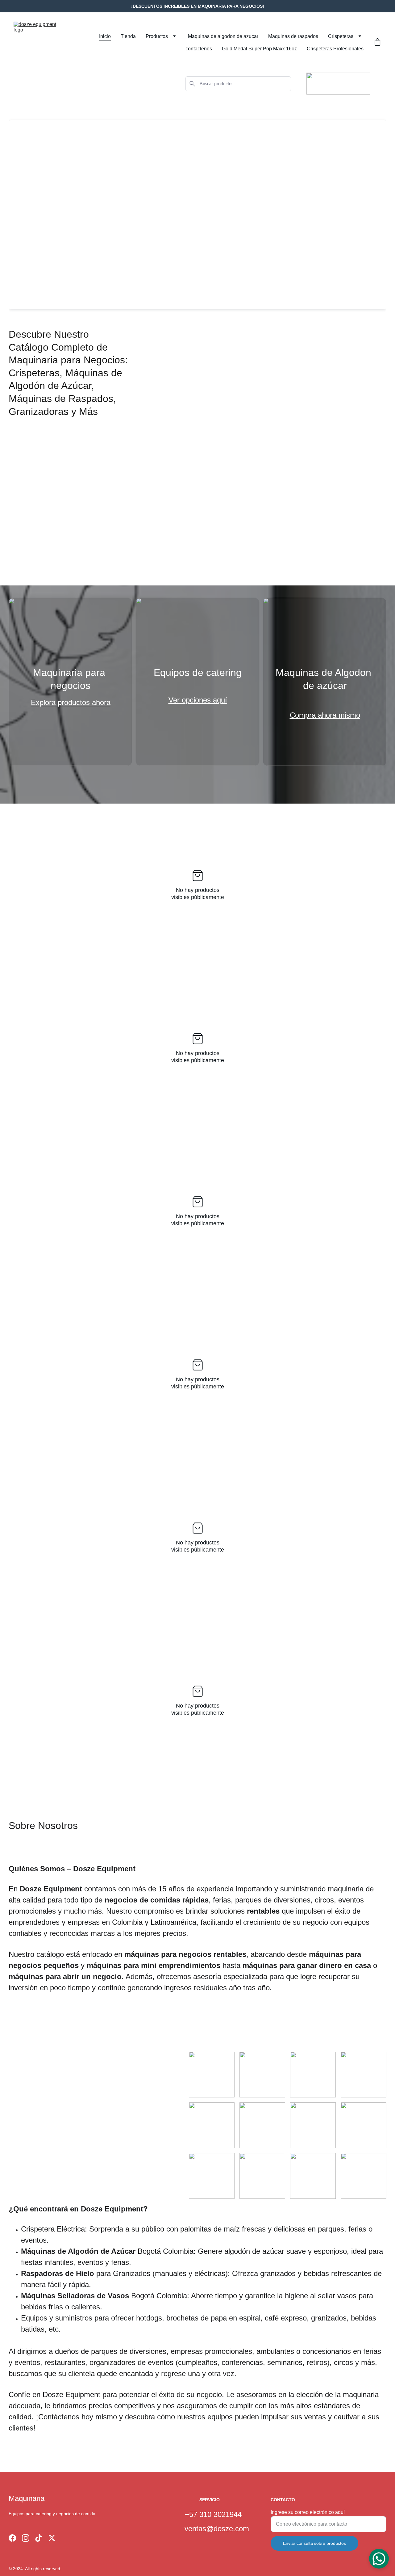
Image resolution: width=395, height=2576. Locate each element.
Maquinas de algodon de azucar (223, 36)
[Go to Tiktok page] (39, 2538)
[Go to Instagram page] (26, 2538)
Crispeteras (341, 36)
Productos (157, 36)
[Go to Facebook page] (12, 2538)
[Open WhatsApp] (379, 2559)
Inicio (105, 36)
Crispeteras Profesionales (335, 49)
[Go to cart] (377, 43)
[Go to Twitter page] (52, 2538)
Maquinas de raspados (293, 36)
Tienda (128, 36)
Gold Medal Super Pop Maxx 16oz (259, 49)
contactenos (199, 49)
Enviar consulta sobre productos (314, 2543)
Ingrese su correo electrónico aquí (308, 2512)
